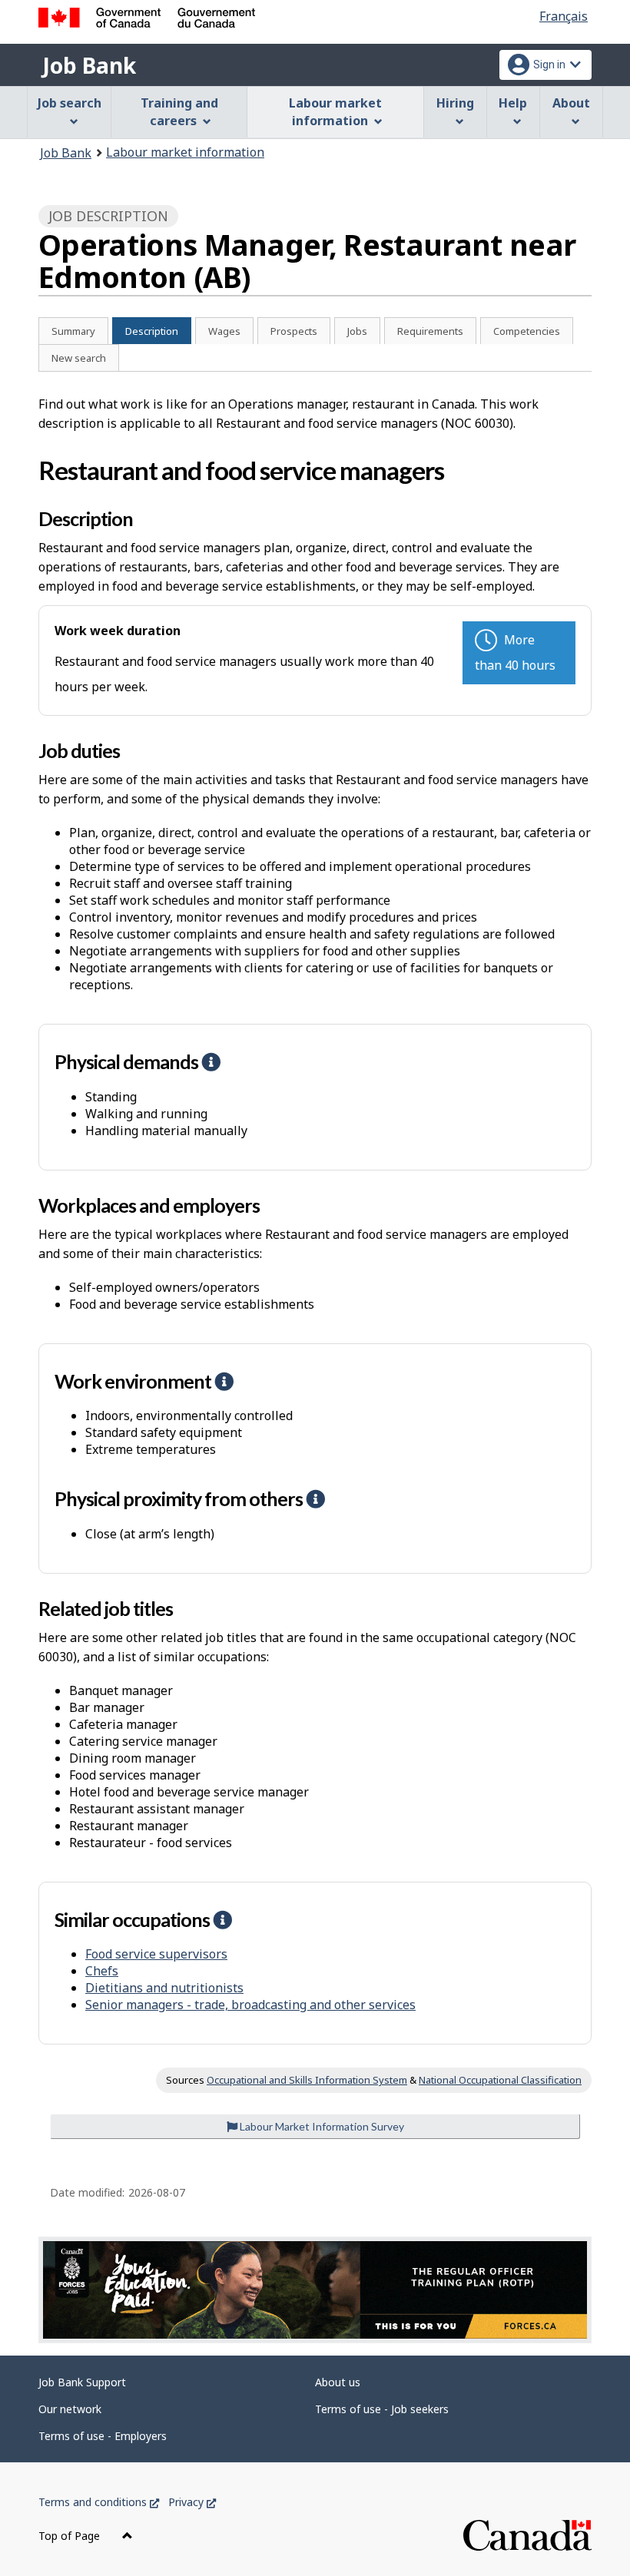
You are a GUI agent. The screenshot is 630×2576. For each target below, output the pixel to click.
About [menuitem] (571, 103)
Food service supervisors (156, 1954)
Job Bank (89, 65)
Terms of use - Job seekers (382, 2409)
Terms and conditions (99, 2502)
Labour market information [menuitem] (335, 112)
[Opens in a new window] (315, 2290)
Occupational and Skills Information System (307, 2080)
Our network (70, 2409)
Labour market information (185, 152)
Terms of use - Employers (103, 2436)
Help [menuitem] (513, 103)
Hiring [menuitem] (455, 103)
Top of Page (71, 2536)
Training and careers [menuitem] (179, 112)
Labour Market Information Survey (321, 2126)
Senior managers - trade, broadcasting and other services (250, 2005)
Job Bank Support (82, 2382)
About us (338, 2382)
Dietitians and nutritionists (164, 1988)
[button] (211, 1061)
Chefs (102, 1971)
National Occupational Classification (500, 2080)
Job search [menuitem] (70, 103)
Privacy (192, 2502)
